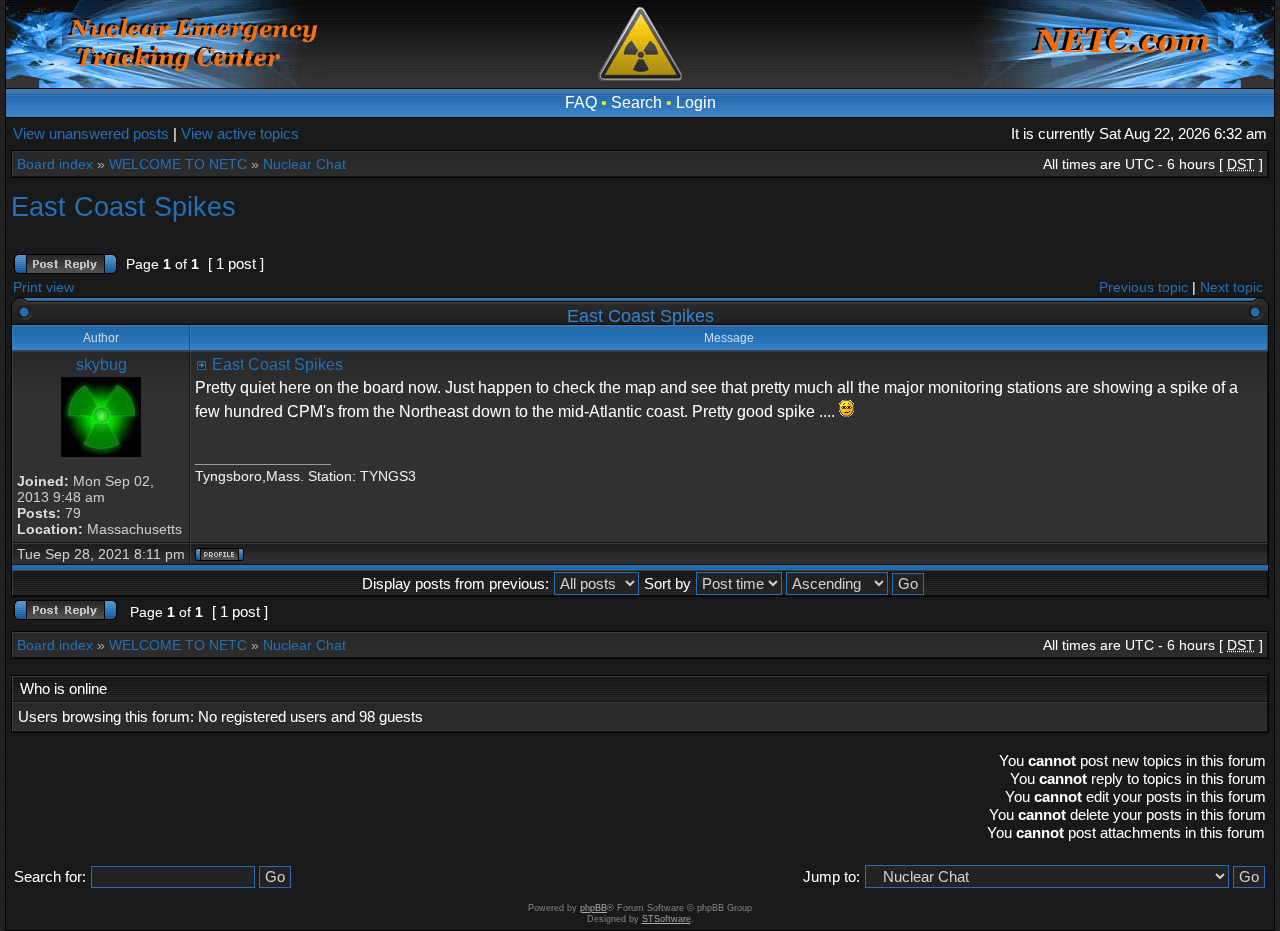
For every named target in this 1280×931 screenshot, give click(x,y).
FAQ (581, 102)
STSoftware (666, 919)
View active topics (240, 133)
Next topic (1231, 287)
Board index (55, 164)
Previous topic (1143, 287)
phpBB (593, 908)
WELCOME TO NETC (178, 164)
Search (636, 102)
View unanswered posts (91, 133)
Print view (43, 287)
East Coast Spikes (123, 206)
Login (696, 102)
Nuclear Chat (304, 164)
